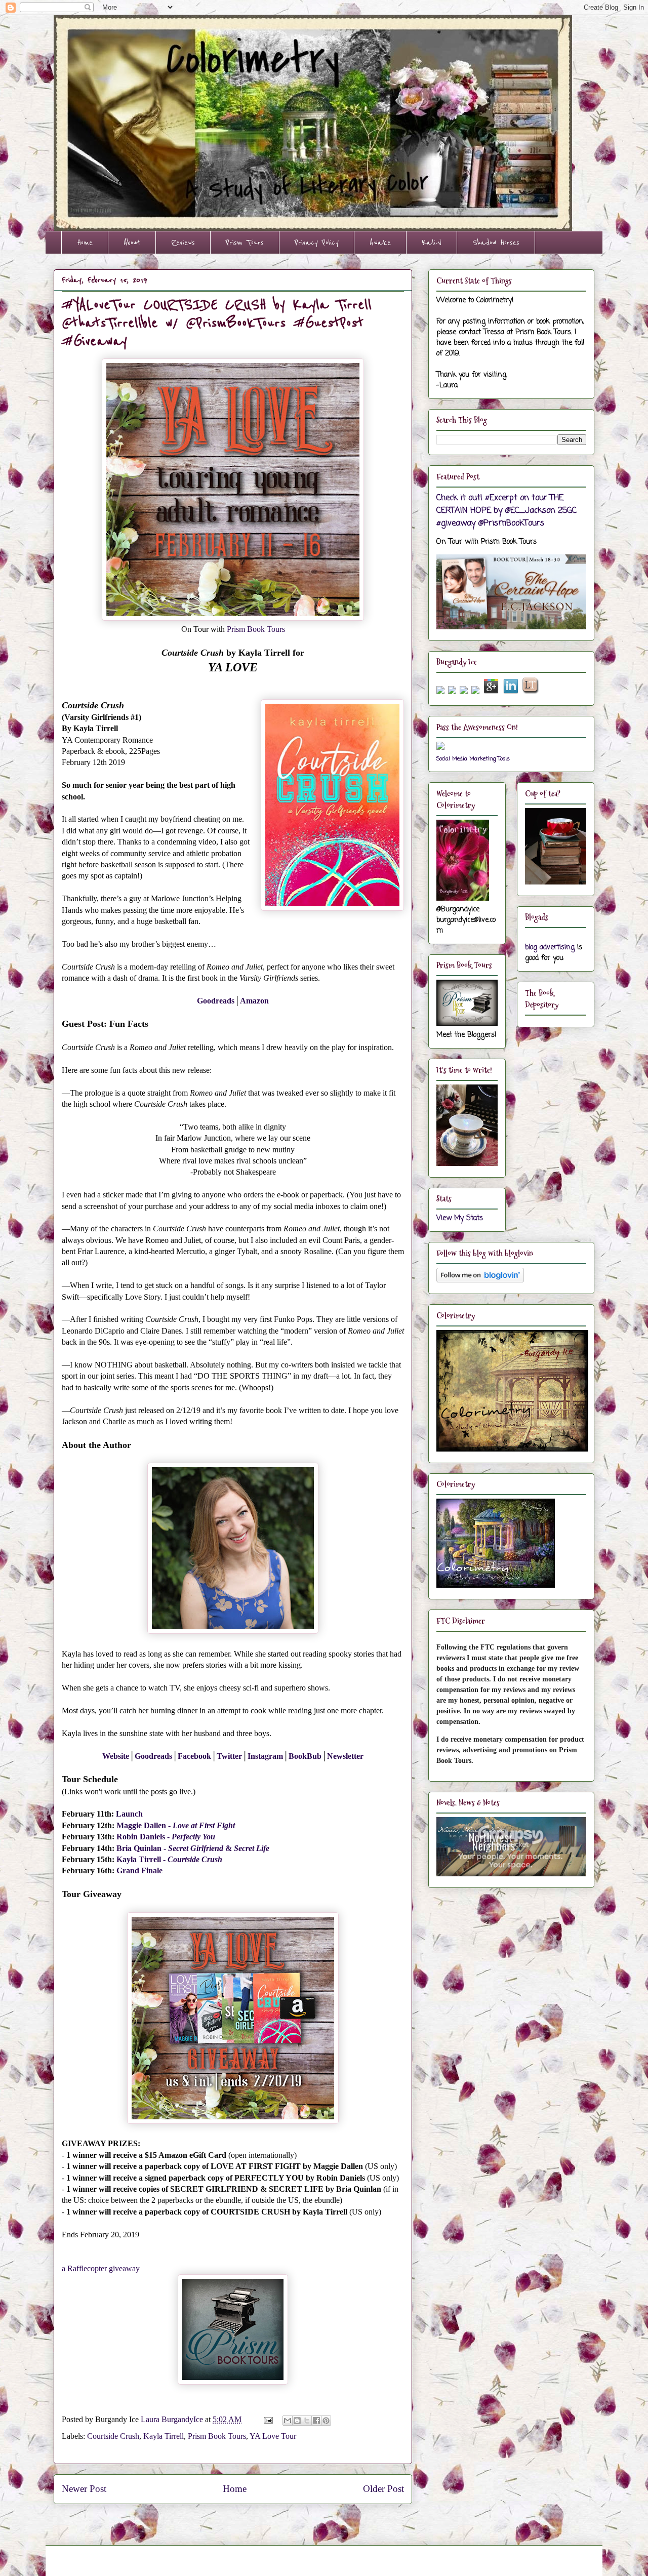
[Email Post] (267, 2419)
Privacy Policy (317, 243)
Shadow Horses (496, 243)
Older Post (383, 2489)
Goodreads (216, 1001)
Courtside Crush (113, 2436)
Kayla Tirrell (139, 1859)
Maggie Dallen (141, 1825)
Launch (129, 1814)
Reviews (183, 243)
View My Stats (460, 1218)
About (132, 243)
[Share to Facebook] (316, 2421)
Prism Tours (245, 243)
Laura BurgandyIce (173, 2419)
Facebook (194, 1756)
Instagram (265, 1756)
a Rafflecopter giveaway (101, 2268)
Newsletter (345, 1756)
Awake (380, 243)
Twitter (229, 1756)
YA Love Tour (273, 2436)
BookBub (305, 1756)
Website (116, 1756)
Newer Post (84, 2489)
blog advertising (550, 948)
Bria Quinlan (139, 1848)
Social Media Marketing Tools (473, 759)
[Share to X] (307, 2421)
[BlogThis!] (297, 2421)
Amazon (254, 1001)
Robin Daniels (141, 1837)
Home (85, 243)
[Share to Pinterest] (326, 2421)
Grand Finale (139, 1870)
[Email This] (288, 2421)
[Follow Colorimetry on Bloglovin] (480, 1281)
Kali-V (432, 243)
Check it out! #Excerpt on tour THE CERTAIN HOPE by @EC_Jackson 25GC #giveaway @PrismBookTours (507, 511)
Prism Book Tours (256, 629)
